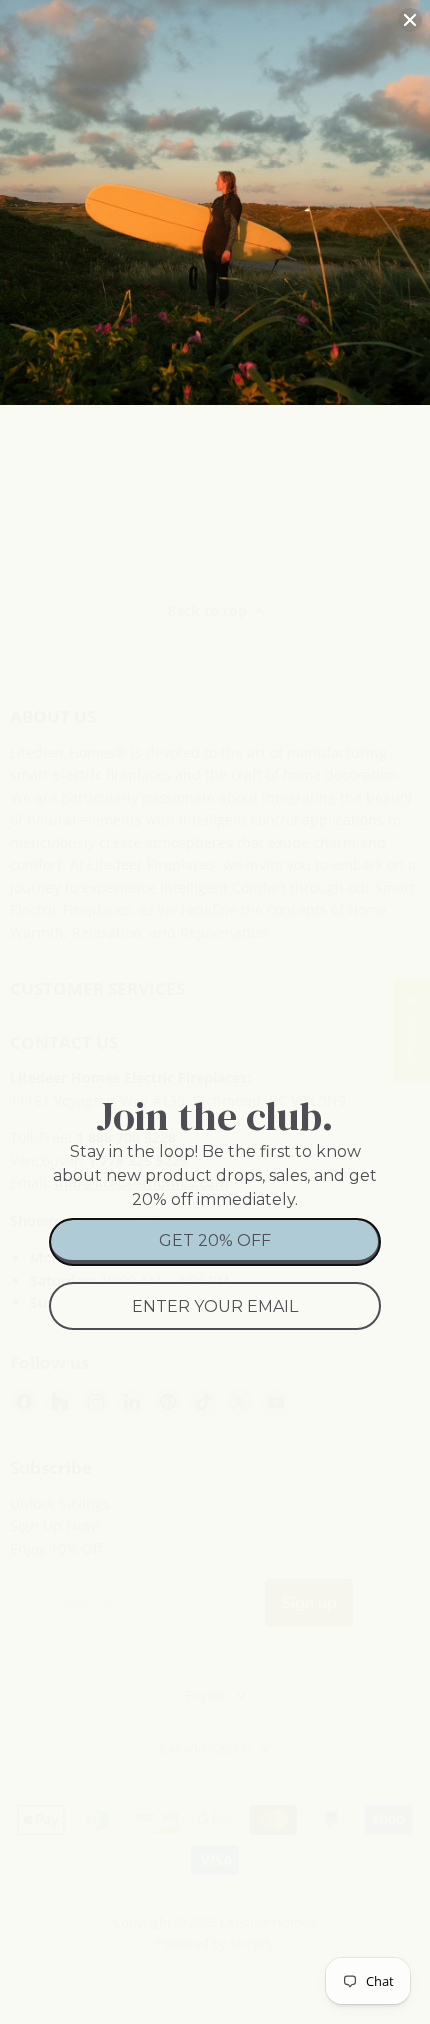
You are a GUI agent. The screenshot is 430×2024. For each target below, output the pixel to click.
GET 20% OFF (215, 1240)
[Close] (410, 20)
